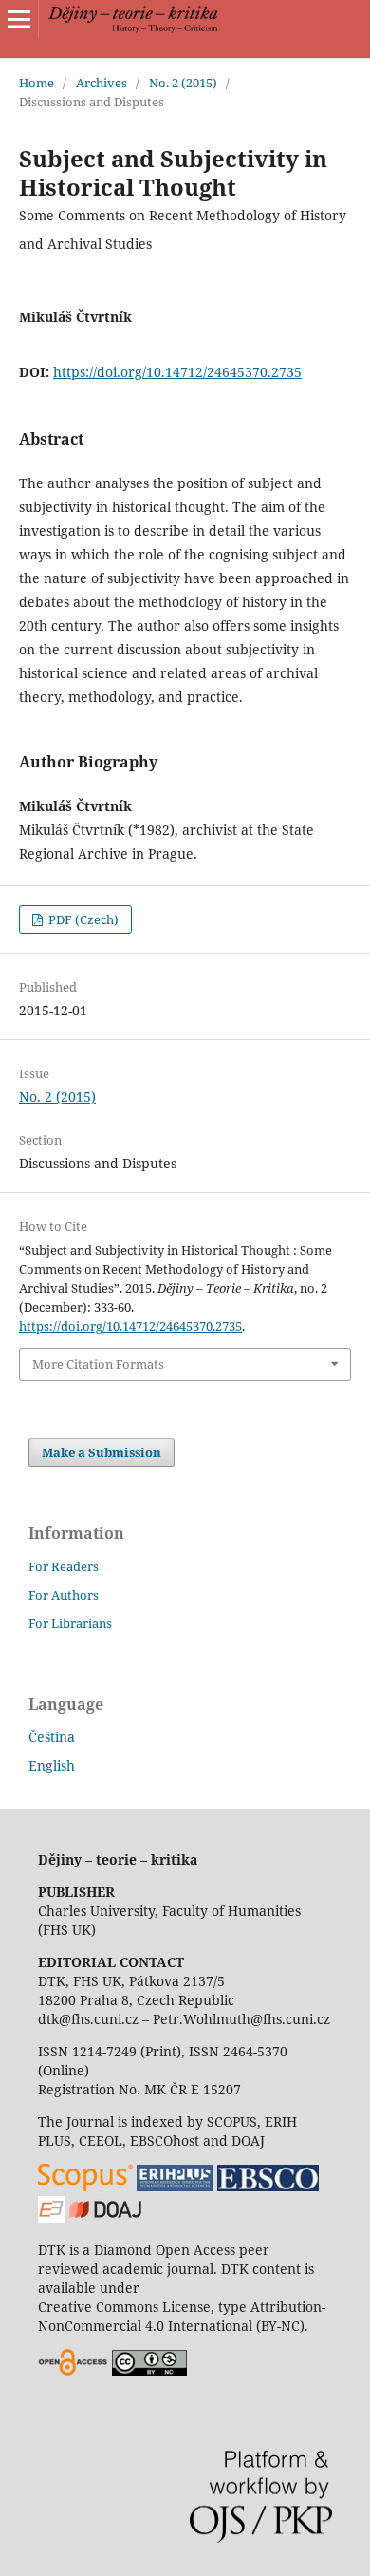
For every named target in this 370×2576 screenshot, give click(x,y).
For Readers (64, 1566)
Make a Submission (102, 1452)
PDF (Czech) (82, 919)
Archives (102, 83)
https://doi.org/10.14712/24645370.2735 (177, 372)
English (52, 1765)
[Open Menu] (19, 19)
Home (37, 83)
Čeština (52, 1737)
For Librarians (70, 1623)
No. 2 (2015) (183, 83)
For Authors (64, 1595)
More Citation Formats (98, 1364)
